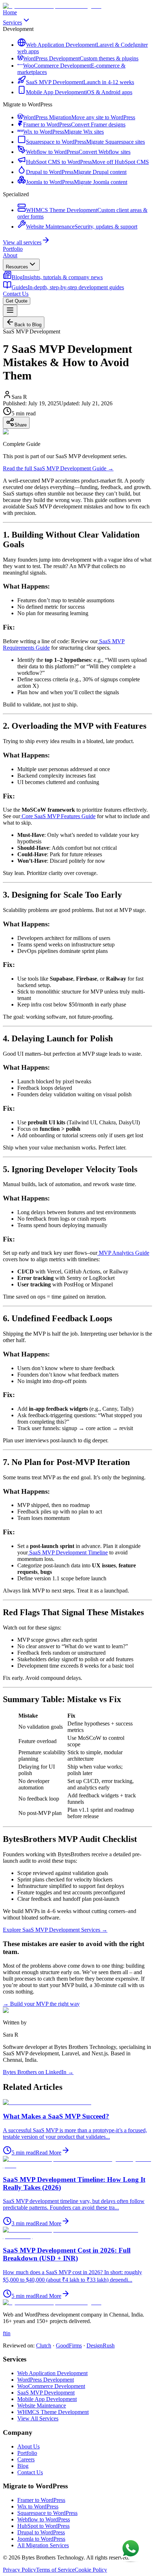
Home (10, 12)
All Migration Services (43, 2545)
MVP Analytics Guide (123, 1253)
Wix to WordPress (38, 2506)
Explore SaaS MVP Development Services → (55, 1930)
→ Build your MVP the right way (41, 2004)
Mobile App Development (47, 2399)
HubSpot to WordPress (43, 2526)
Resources (17, 267)
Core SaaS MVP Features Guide (58, 816)
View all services (22, 242)
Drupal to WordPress (41, 2532)
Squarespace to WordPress (47, 2513)
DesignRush (101, 2345)
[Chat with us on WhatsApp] (130, 2551)
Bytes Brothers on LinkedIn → (38, 2072)
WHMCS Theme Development (53, 2412)
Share (21, 425)
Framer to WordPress (41, 2500)
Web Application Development (52, 2373)
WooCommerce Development (51, 2386)
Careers (26, 2459)
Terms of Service (55, 2570)
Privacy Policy (19, 2570)
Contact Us (16, 294)
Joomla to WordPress (41, 2539)
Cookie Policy (91, 2570)
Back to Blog (28, 325)
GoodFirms (69, 2345)
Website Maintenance (42, 2406)
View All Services (38, 2418)
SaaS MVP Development (46, 2393)
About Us (28, 2446)
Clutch (44, 2345)
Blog (23, 2466)
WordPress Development (46, 2380)
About (10, 255)
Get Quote (17, 301)
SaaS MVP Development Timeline (68, 1552)
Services (12, 22)
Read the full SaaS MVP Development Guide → (58, 468)
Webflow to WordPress (44, 2519)
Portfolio (13, 249)
